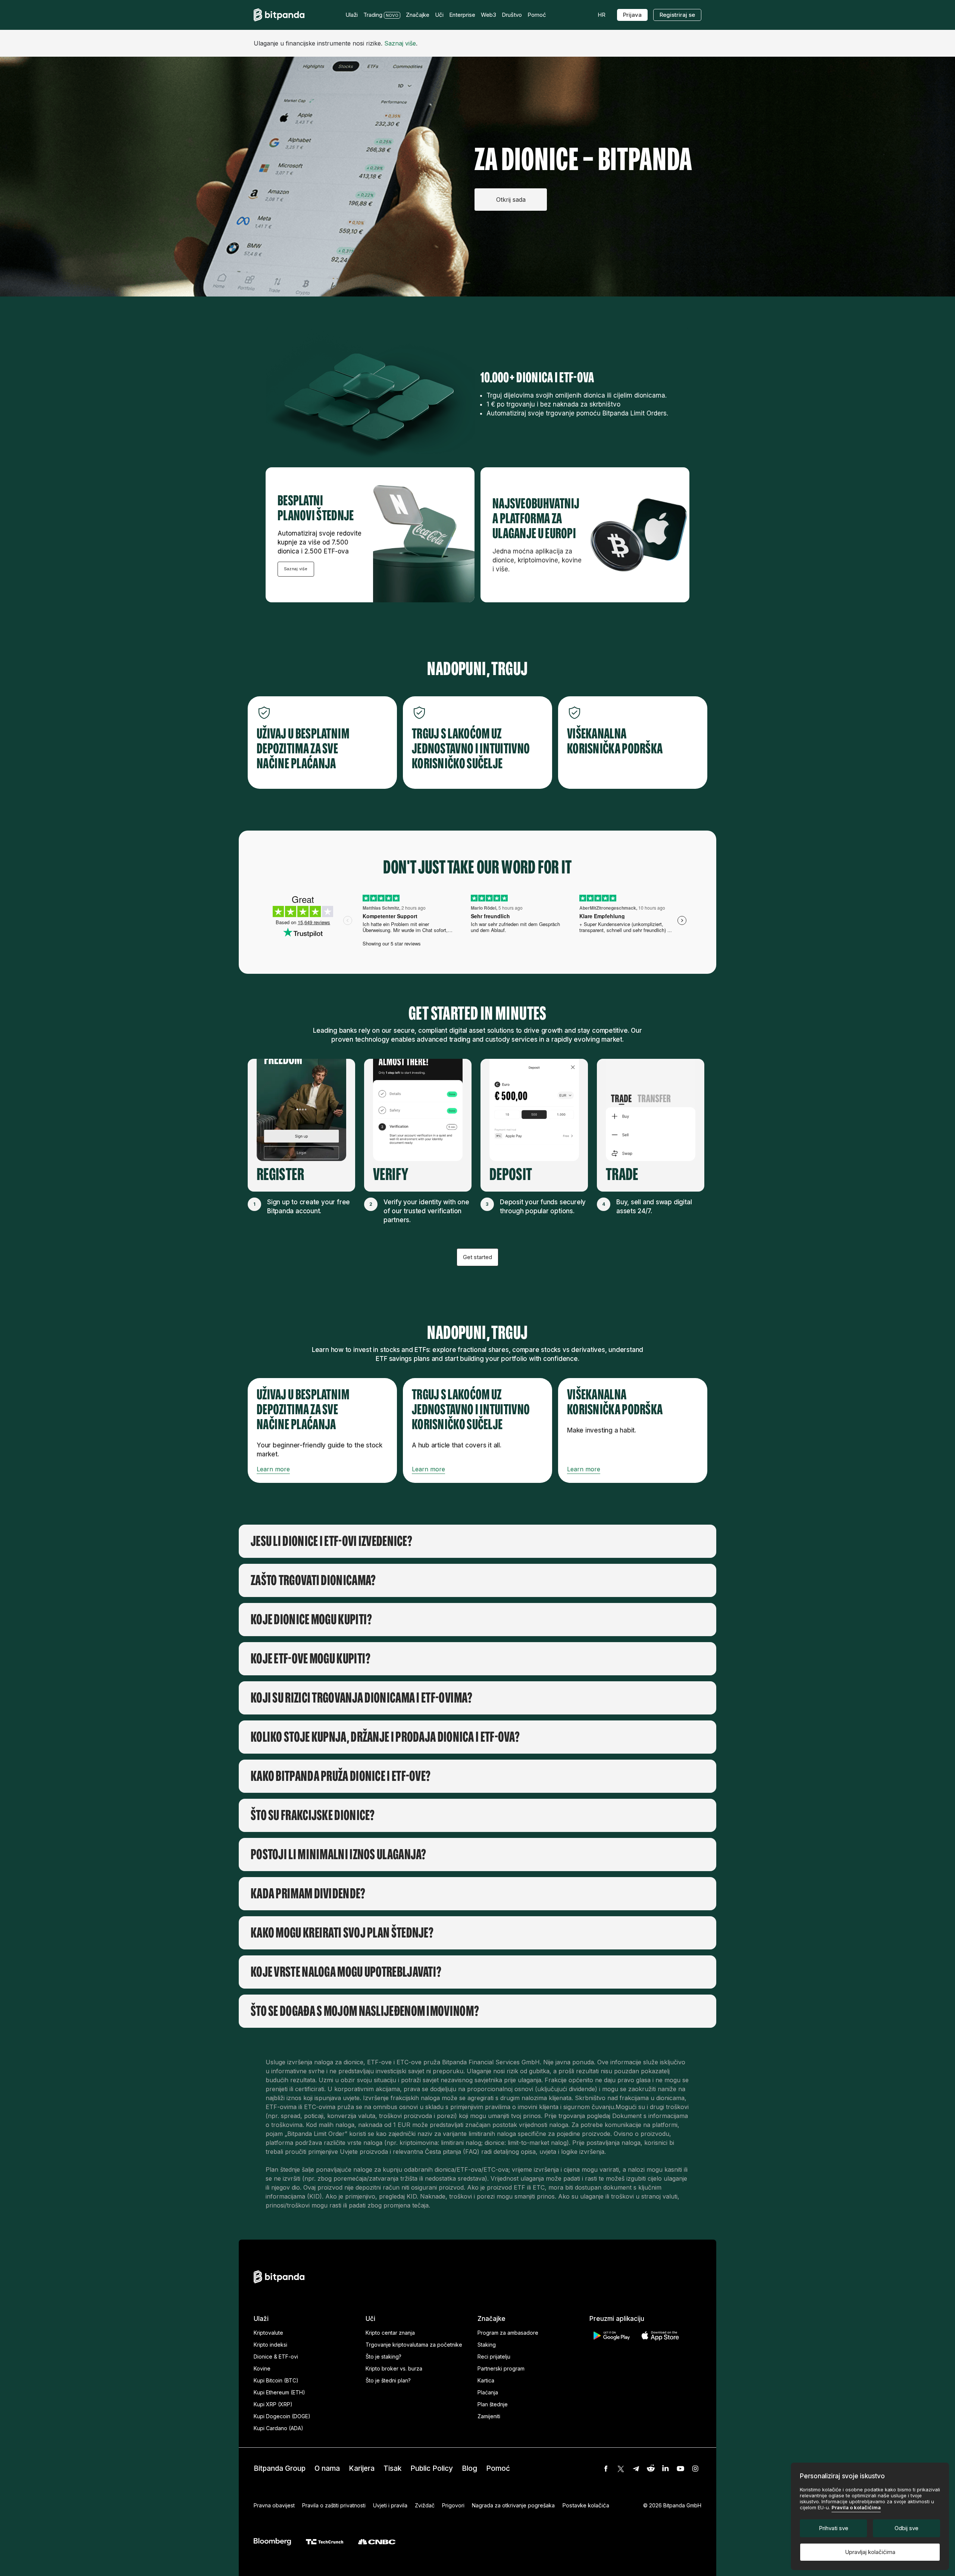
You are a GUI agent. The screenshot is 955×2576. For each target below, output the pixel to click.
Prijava (632, 15)
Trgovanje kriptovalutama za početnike (414, 2345)
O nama (327, 2468)
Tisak (392, 2468)
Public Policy (432, 2468)
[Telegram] (636, 2469)
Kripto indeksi (270, 2345)
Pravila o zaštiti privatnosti (334, 2505)
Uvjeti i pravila (390, 2505)
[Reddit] (651, 2469)
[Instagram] (695, 2469)
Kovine (262, 2368)
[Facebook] (606, 2469)
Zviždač (425, 2505)
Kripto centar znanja (390, 2333)
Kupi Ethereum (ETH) (279, 2392)
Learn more (273, 1469)
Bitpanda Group (280, 2468)
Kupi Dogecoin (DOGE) (282, 2416)
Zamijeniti (489, 2416)
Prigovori (453, 2505)
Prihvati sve (834, 2528)
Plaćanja (488, 2392)
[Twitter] (621, 2469)
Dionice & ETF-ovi (276, 2357)
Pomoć (498, 2468)
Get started (477, 1257)
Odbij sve (907, 2528)
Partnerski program (501, 2368)
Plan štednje (493, 2404)
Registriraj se (677, 15)
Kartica (486, 2380)
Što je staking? (383, 2357)
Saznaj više (400, 43)
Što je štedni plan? (388, 2380)
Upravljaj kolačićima (870, 2552)
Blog (469, 2468)
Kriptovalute (268, 2333)
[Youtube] (680, 2469)
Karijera (362, 2468)
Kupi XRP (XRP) (273, 2404)
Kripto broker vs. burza (394, 2368)
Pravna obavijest (274, 2505)
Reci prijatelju (494, 2357)
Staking (487, 2345)
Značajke (418, 15)
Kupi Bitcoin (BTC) (276, 2380)
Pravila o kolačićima (856, 2507)
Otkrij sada (511, 200)
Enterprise (462, 15)
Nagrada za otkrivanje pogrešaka (513, 2505)
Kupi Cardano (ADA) (278, 2428)
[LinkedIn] (666, 2469)
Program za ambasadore (508, 2333)
